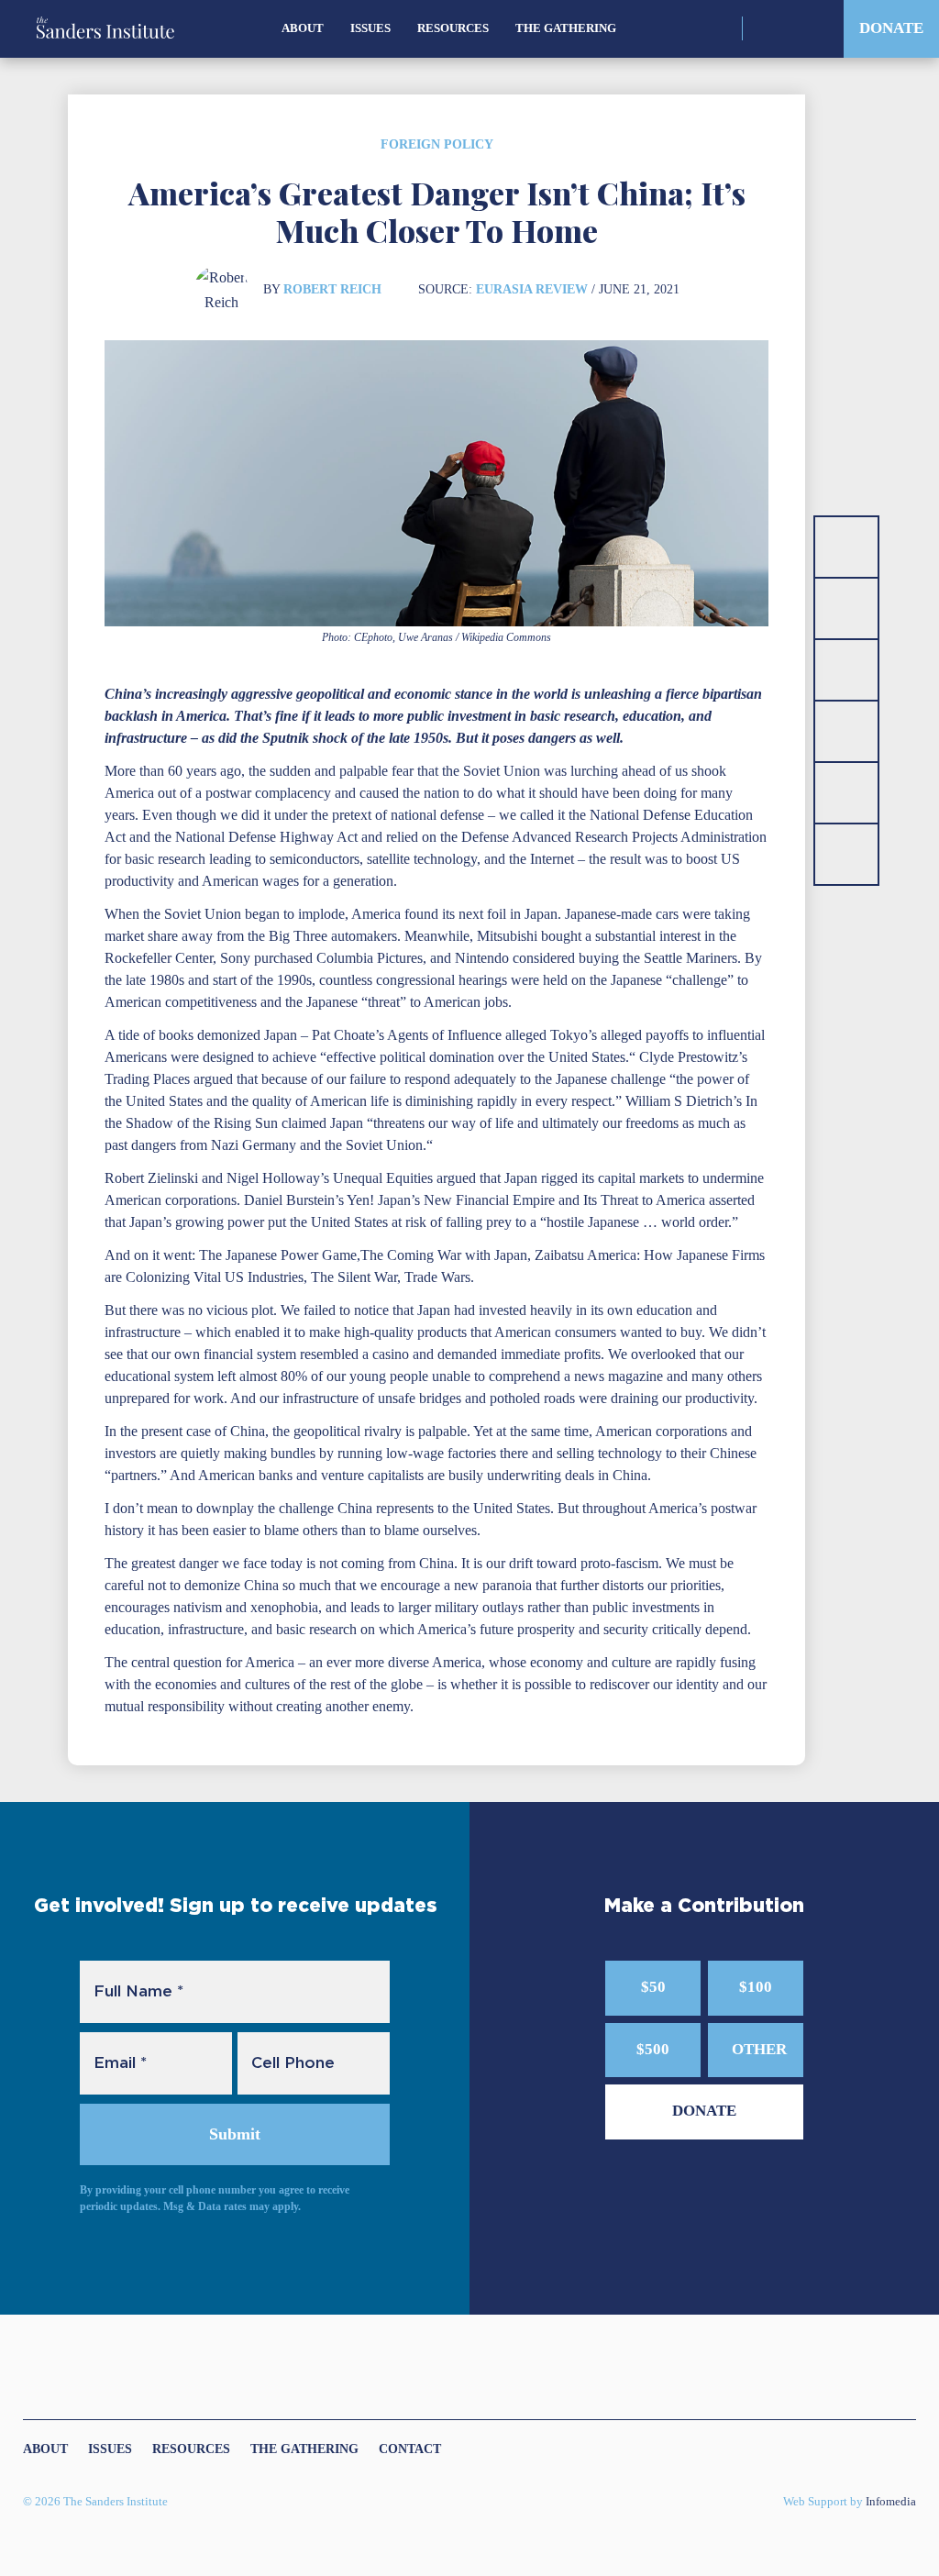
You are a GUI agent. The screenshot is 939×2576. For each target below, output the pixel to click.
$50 (653, 1987)
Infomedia (891, 2502)
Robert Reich (332, 289)
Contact (410, 2449)
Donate (891, 28)
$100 (756, 1987)
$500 (653, 2049)
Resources (453, 28)
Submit (235, 2134)
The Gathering (566, 28)
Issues (370, 28)
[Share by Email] (846, 731)
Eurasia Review (532, 289)
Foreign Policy (437, 144)
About (303, 28)
